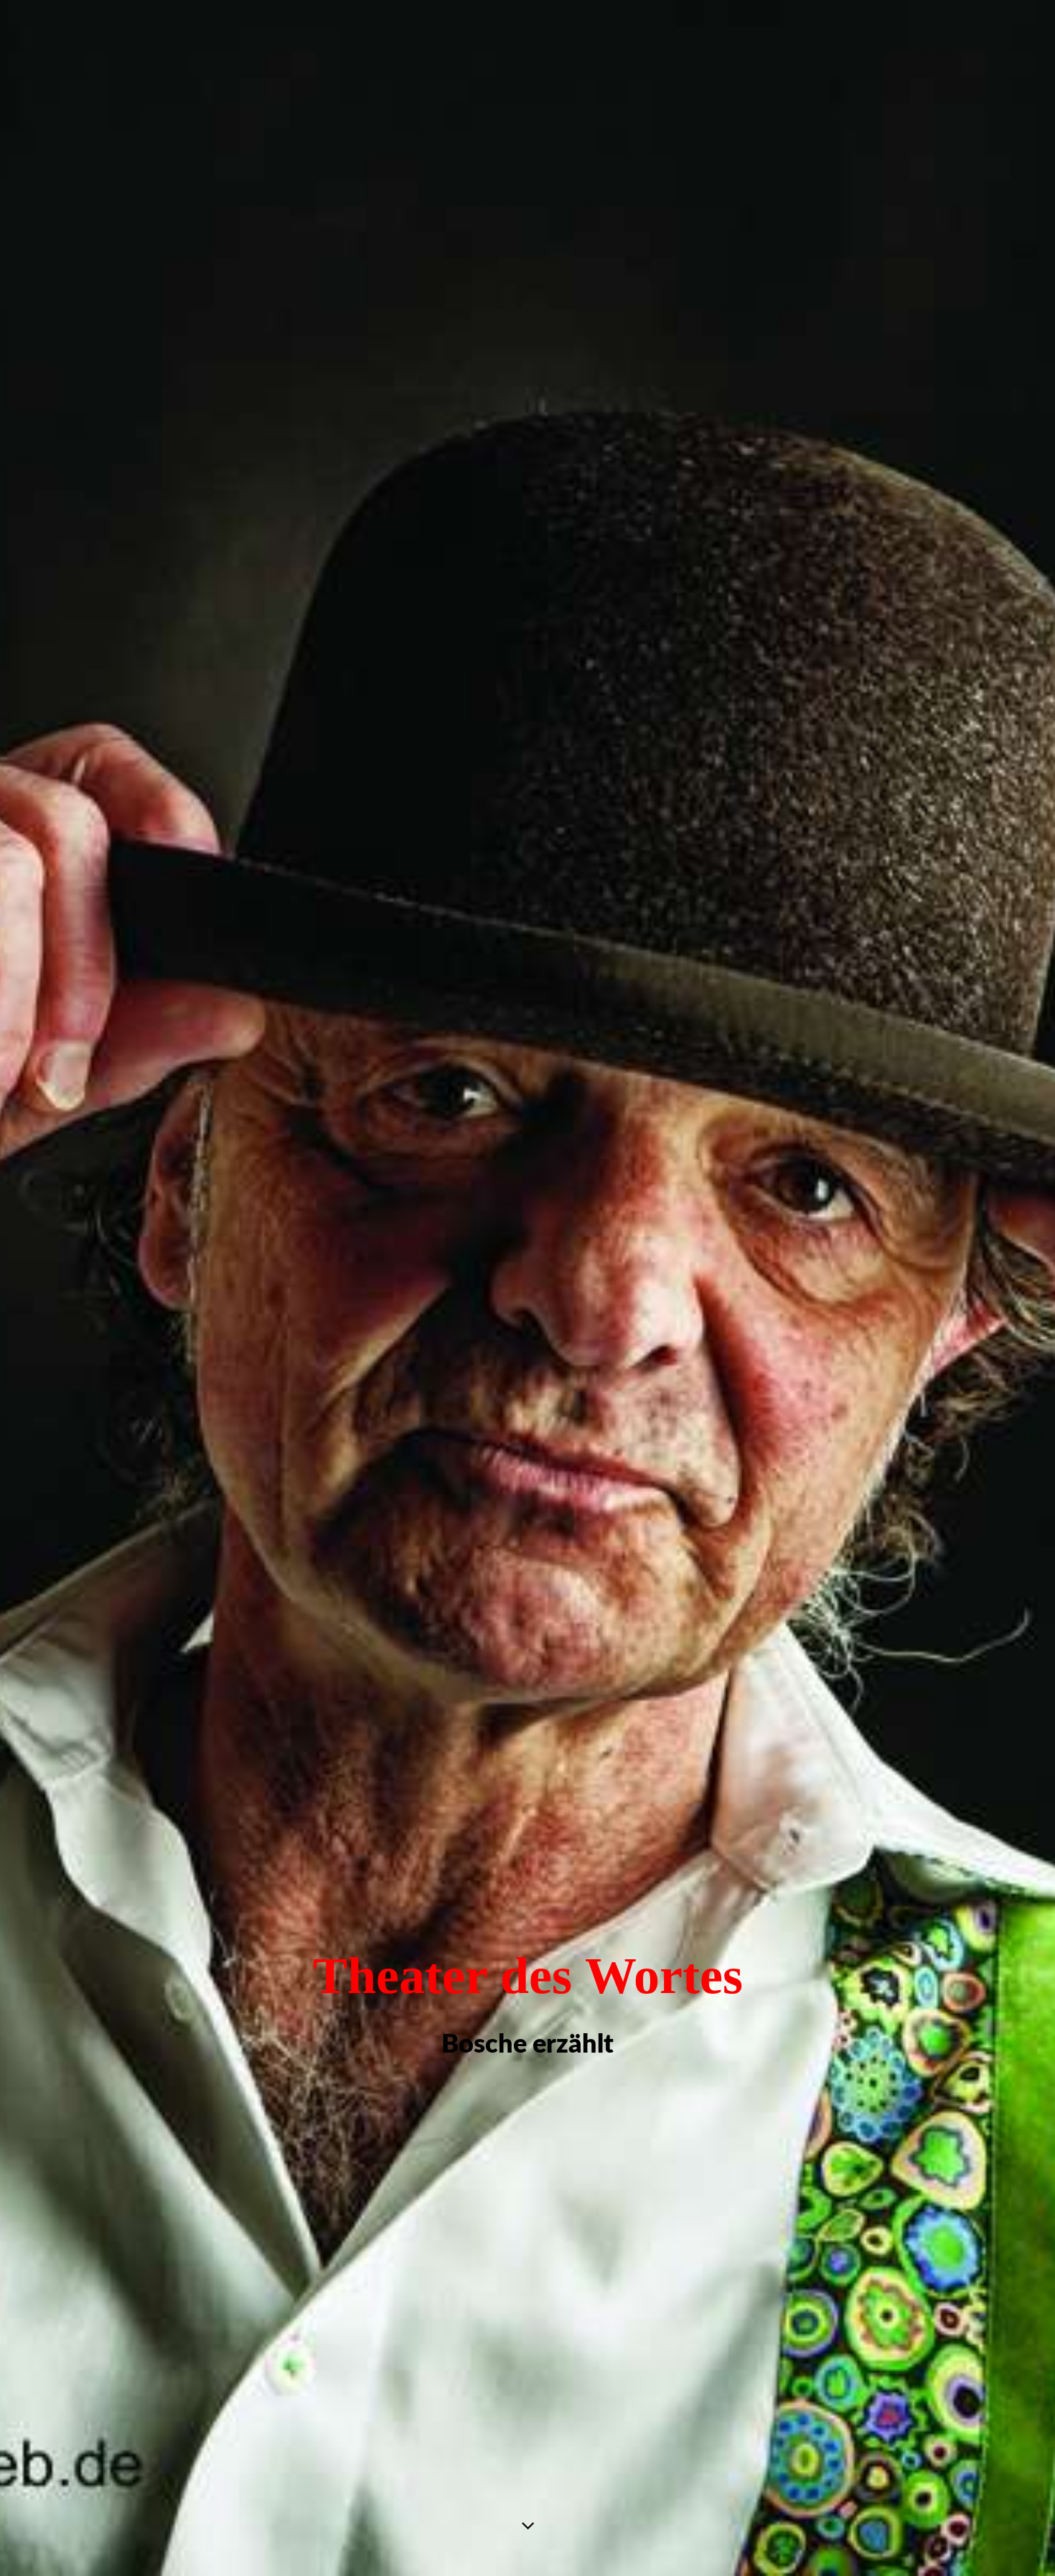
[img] (527, 1288)
